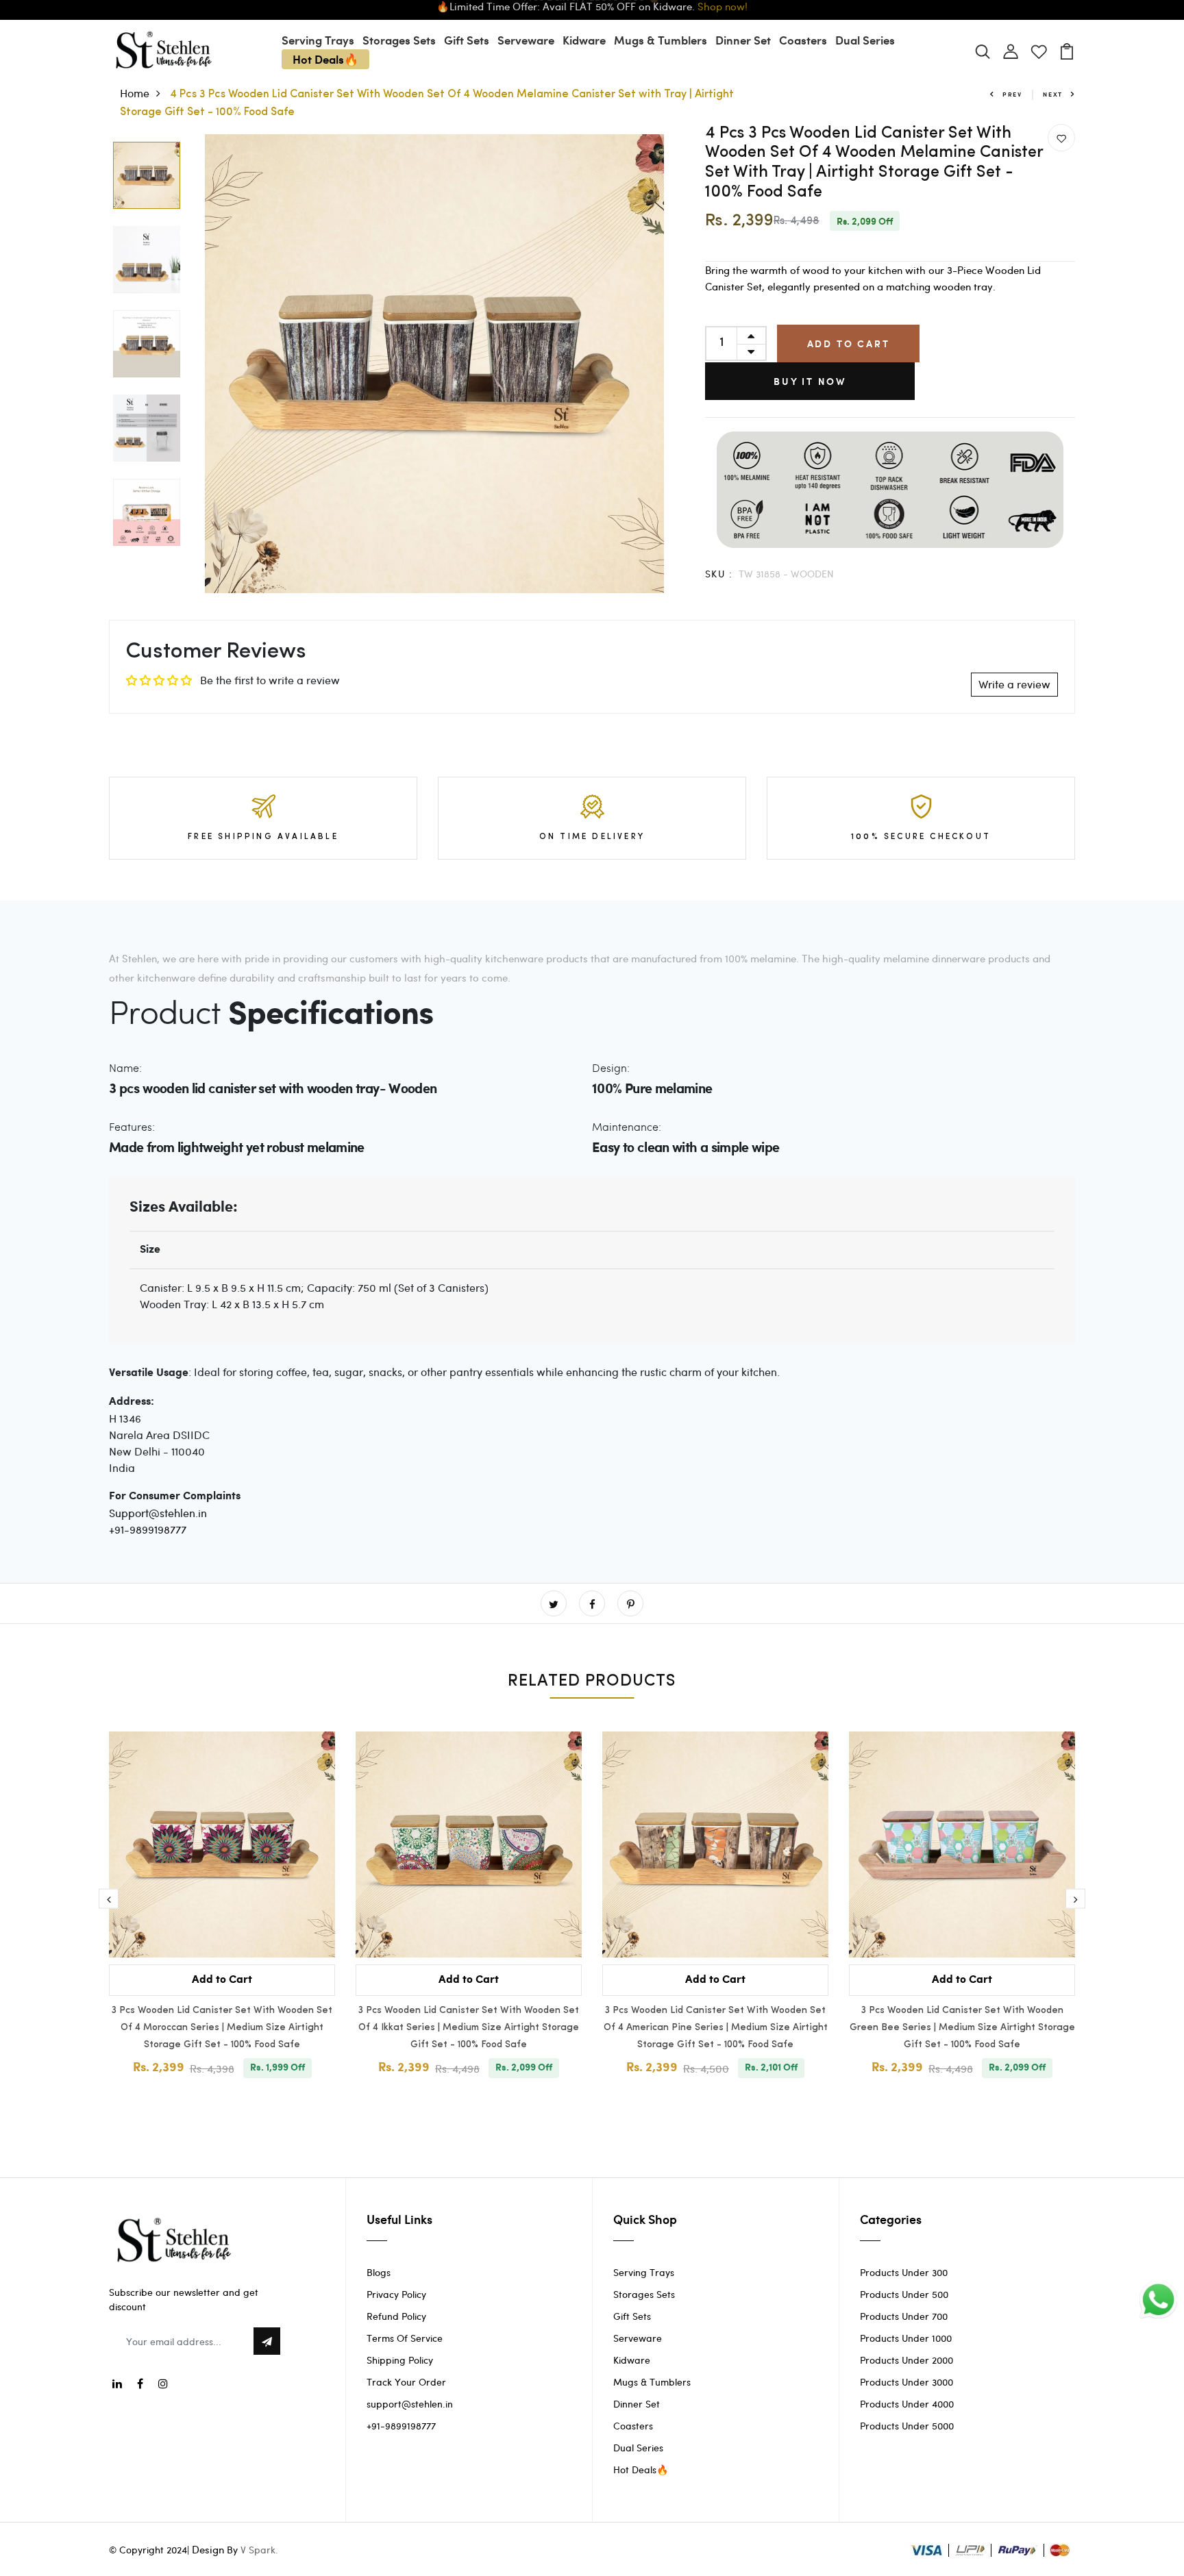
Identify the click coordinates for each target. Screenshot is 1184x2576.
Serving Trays (318, 40)
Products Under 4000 (907, 2404)
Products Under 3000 (907, 2382)
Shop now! (723, 9)
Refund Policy (396, 2316)
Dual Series (865, 40)
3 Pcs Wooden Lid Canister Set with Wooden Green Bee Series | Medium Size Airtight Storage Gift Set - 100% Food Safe (962, 2028)
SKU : (719, 574)
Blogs (379, 2272)
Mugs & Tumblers (661, 40)
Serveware (526, 40)
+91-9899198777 (148, 1529)
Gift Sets (467, 40)
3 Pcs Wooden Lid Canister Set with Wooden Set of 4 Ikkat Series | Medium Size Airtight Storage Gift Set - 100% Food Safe (469, 2028)
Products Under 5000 (907, 2426)
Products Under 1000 (906, 2338)
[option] (147, 176)
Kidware (584, 40)
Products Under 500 (904, 2294)
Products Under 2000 (907, 2360)
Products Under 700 (904, 2316)
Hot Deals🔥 (325, 59)
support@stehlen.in (410, 2404)
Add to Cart (849, 343)
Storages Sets (399, 40)
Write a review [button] (1014, 684)
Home (135, 93)
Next (1053, 94)
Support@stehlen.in (158, 1513)
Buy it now (810, 381)
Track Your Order (406, 2382)
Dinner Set (743, 40)
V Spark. (259, 2550)
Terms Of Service (405, 2338)
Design (208, 2549)
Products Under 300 (904, 2272)
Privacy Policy (396, 2294)
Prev (1012, 94)
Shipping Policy (400, 2360)
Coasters (803, 40)
